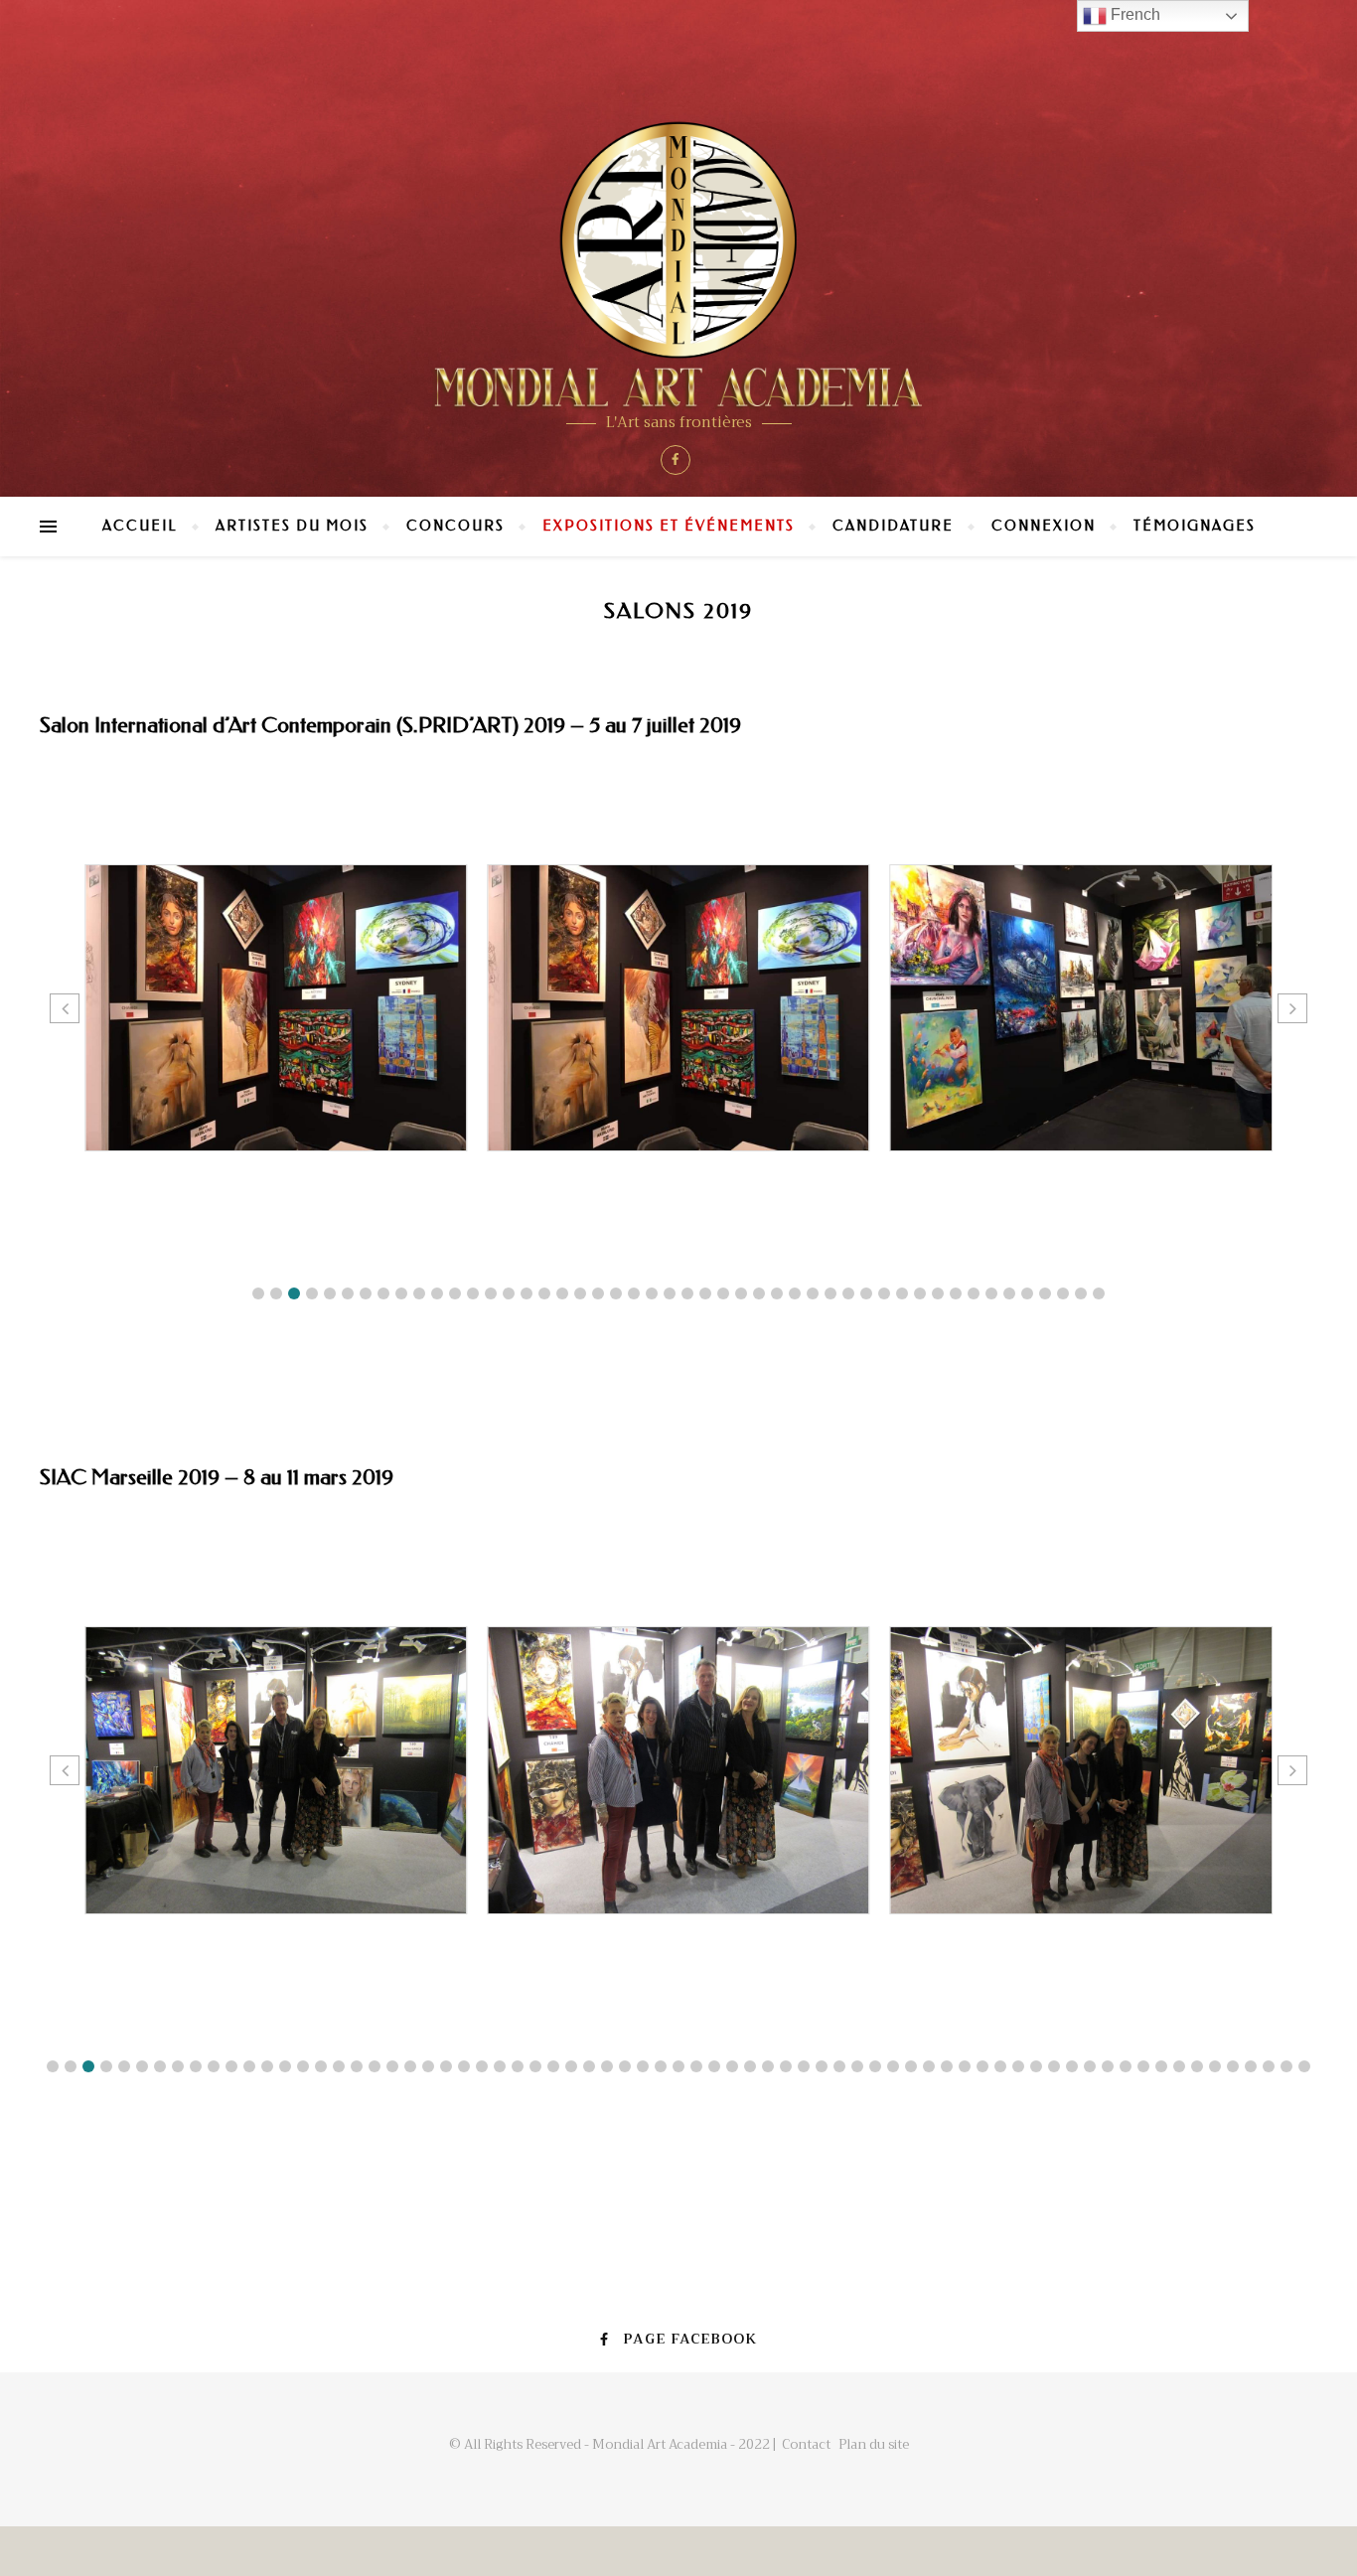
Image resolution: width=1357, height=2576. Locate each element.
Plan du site (874, 2444)
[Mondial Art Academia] (678, 265)
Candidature (893, 526)
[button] (258, 1293)
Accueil (140, 526)
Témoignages (1195, 526)
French (1133, 14)
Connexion (1044, 526)
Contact (806, 2444)
